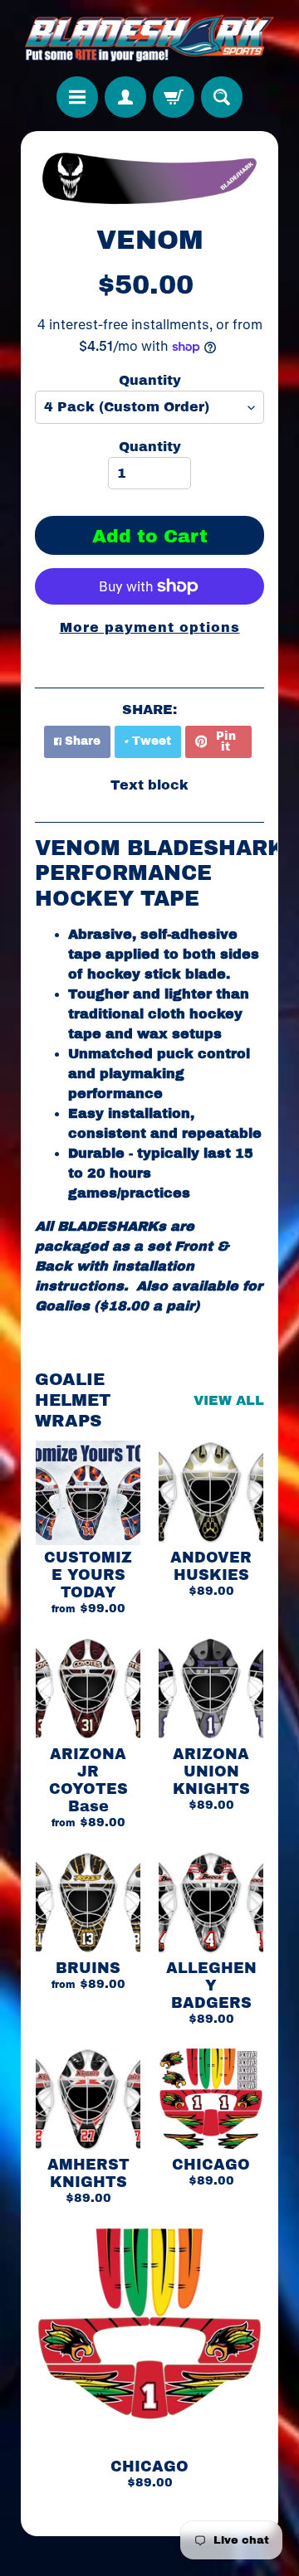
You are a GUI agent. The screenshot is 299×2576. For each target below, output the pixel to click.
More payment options (150, 627)
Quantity (150, 380)
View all (229, 1400)
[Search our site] (222, 97)
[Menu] (77, 97)
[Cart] (174, 97)
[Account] (125, 97)
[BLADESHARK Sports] (149, 38)
